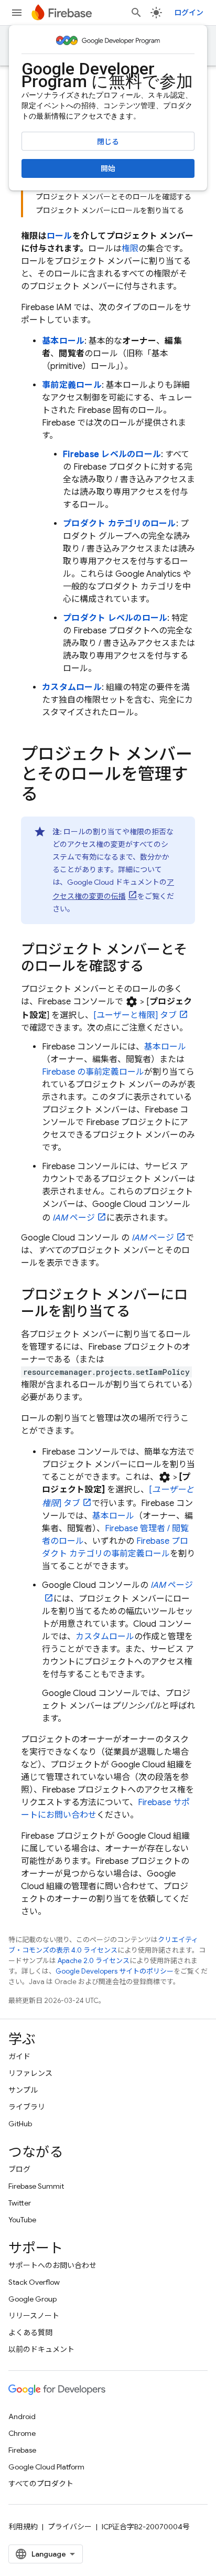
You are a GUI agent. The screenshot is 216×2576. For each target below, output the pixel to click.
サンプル (23, 2090)
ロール (60, 236)
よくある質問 (30, 2333)
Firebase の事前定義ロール (93, 1072)
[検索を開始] (136, 13)
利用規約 (23, 2527)
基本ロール (63, 341)
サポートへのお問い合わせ (52, 2265)
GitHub (20, 2124)
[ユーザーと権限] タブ (135, 1015)
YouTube (22, 2220)
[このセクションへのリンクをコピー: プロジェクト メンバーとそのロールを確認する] (154, 967)
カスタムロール (72, 687)
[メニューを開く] (17, 13)
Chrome (22, 2433)
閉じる (108, 142)
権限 (130, 249)
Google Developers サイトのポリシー (115, 1971)
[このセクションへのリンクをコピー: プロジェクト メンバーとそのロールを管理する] (48, 796)
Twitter (20, 2203)
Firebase (22, 2450)
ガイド (19, 2056)
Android (22, 2416)
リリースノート (34, 2316)
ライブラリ (27, 2107)
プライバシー (70, 2527)
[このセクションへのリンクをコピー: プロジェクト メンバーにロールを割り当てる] (141, 1312)
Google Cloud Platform (46, 2467)
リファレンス (30, 2073)
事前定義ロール (72, 385)
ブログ (19, 2169)
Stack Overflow (34, 2282)
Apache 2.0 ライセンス (94, 1961)
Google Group (33, 2299)
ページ (74, 1218)
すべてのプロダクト (41, 2484)
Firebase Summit (36, 2186)
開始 (108, 168)
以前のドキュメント (41, 2349)
